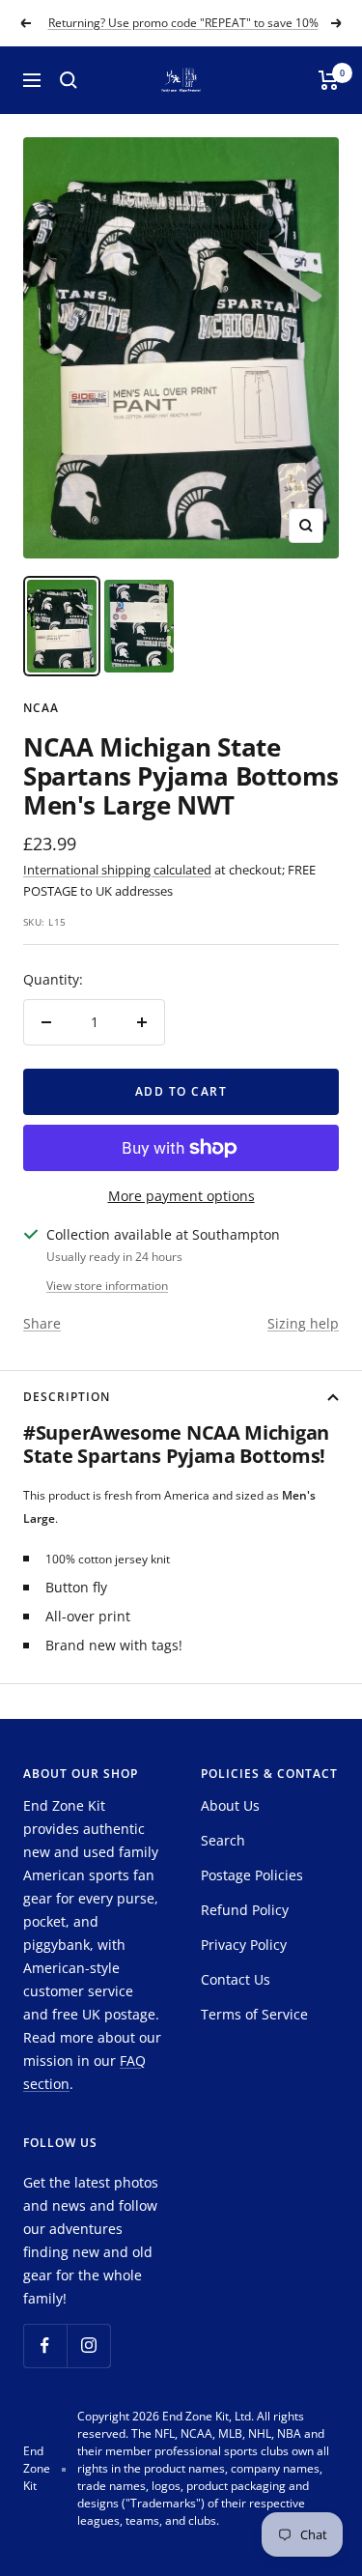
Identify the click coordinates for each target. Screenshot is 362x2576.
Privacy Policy (244, 1945)
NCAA (41, 708)
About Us (230, 1805)
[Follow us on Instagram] (88, 2346)
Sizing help (303, 1323)
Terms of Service (254, 2014)
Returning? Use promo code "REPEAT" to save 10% (183, 23)
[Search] (69, 80)
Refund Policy (245, 1910)
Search (223, 1840)
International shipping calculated (117, 870)
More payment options (181, 1196)
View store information (107, 1286)
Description (67, 1397)
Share (42, 1323)
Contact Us (236, 1979)
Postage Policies (252, 1875)
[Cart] (329, 80)
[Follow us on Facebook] (45, 2346)
